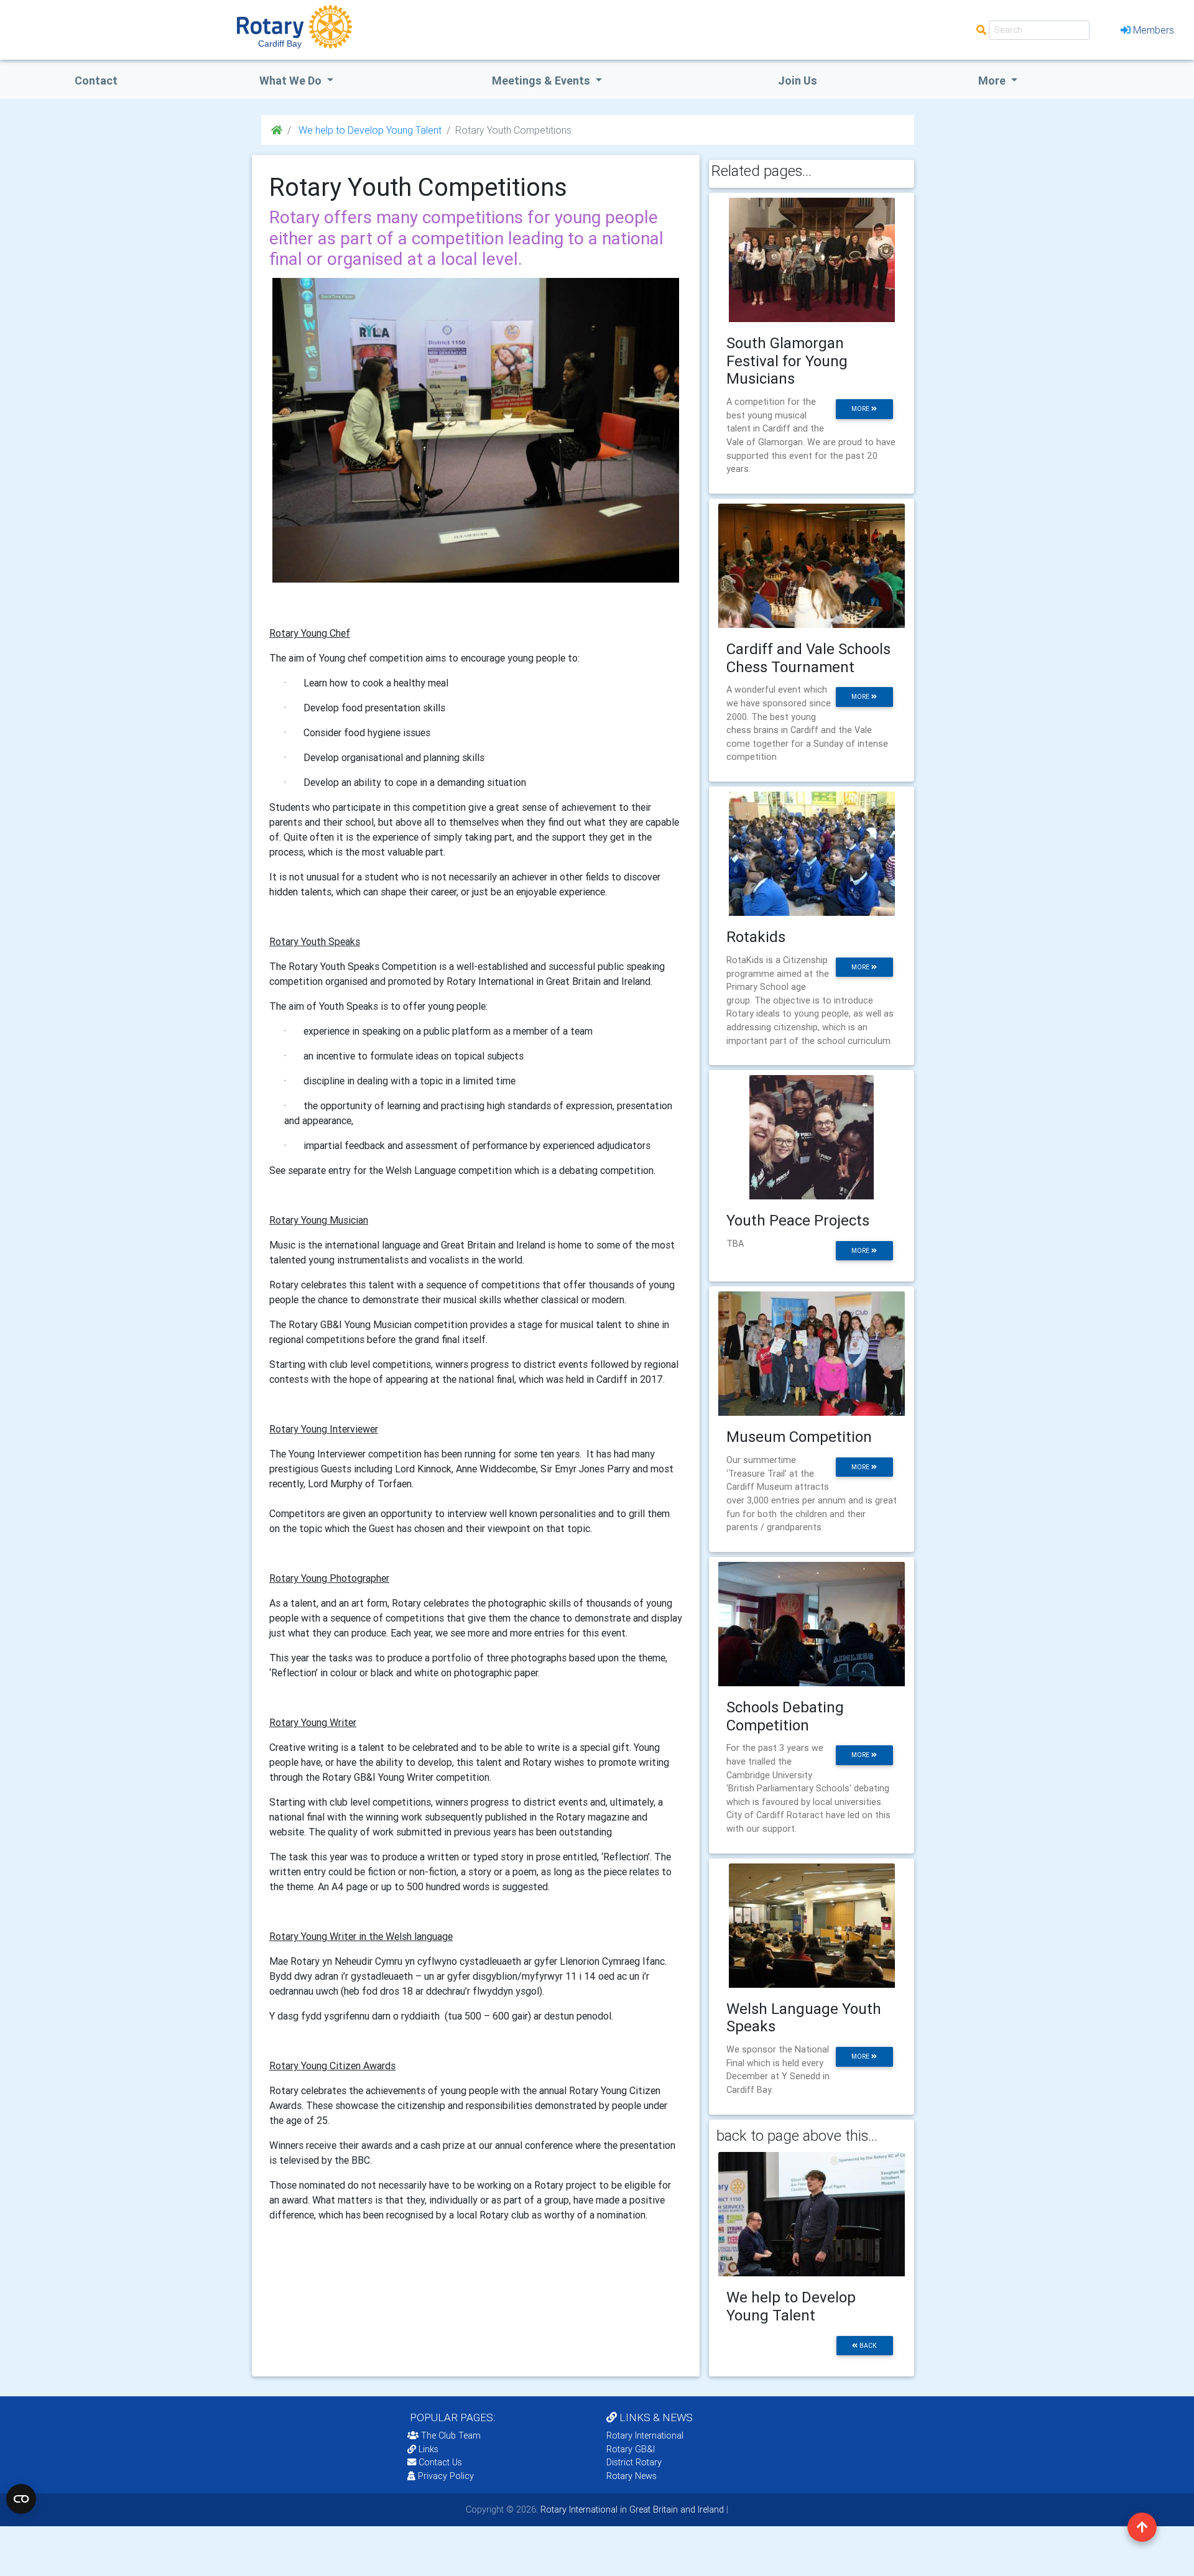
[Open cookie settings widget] (21, 2499)
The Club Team (451, 2435)
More (993, 81)
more (861, 409)
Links (428, 2449)
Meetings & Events (542, 81)
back (867, 2346)
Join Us (798, 81)
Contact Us (439, 2462)
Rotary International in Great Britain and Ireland (631, 2509)
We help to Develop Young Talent (369, 130)
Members (1154, 30)
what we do (292, 81)
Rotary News (632, 2476)
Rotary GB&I (631, 2449)
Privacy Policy (446, 2476)
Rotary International (645, 2435)
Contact (96, 81)
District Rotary (634, 2462)
